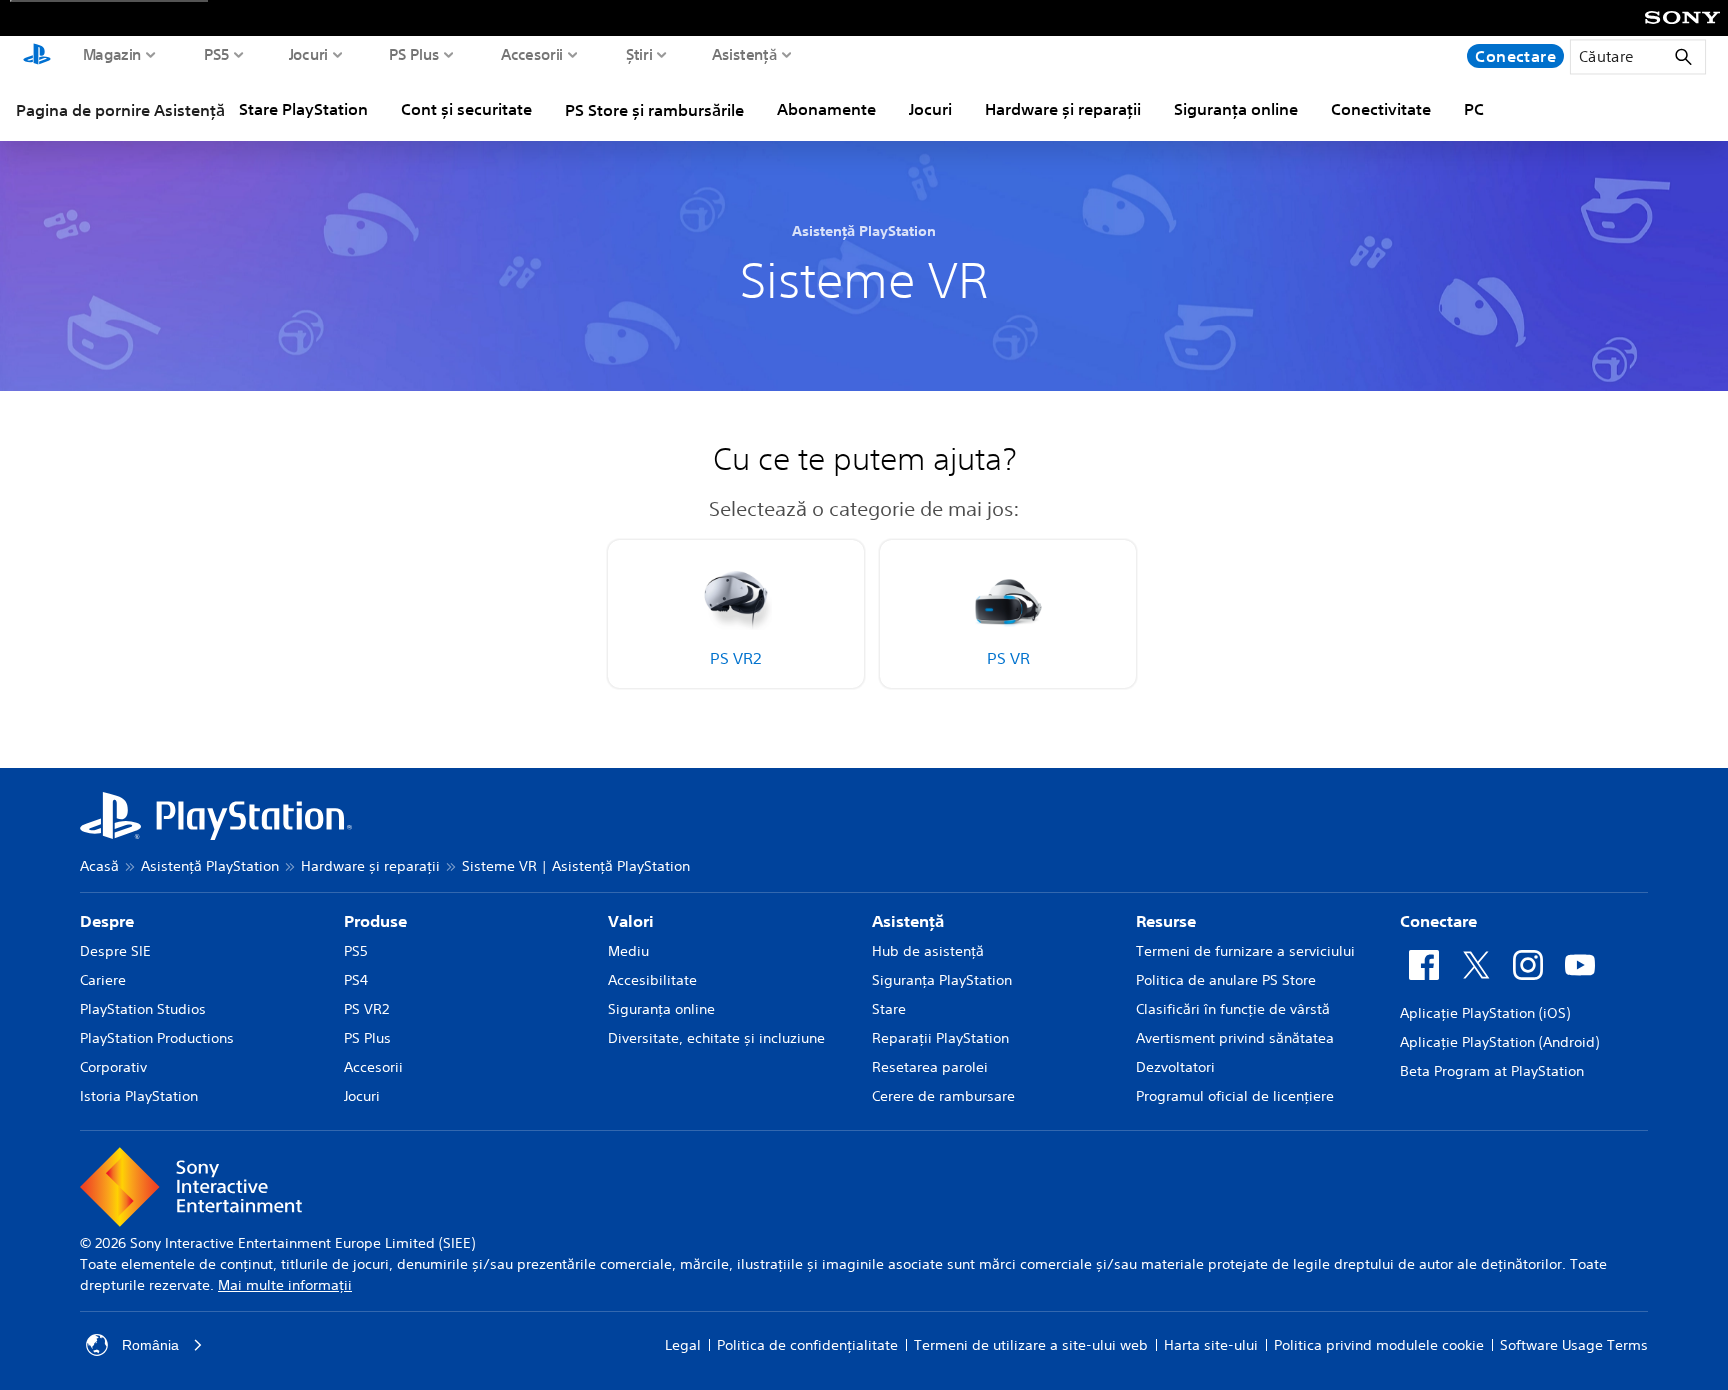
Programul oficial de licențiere (1235, 1096)
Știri (639, 54)
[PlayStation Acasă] (37, 56)
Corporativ (113, 1067)
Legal (683, 1345)
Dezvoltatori (1175, 1067)
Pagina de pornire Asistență (120, 110)
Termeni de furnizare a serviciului (1245, 951)
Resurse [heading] (1166, 921)
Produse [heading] (375, 921)
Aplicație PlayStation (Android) (1499, 1042)
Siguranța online (1236, 109)
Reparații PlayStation (940, 1038)
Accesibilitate (652, 980)
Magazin (112, 54)
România (150, 1345)
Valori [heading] (631, 921)
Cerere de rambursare (943, 1096)
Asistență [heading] (908, 921)
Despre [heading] (107, 921)
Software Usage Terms (1574, 1345)
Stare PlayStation (303, 109)
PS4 (356, 980)
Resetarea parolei (930, 1067)
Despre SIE (115, 951)
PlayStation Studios (143, 1009)
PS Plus (414, 54)
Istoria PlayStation (139, 1096)
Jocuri (309, 54)
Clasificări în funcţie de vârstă (1233, 1009)
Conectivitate (1381, 109)
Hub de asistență (928, 951)
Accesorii (532, 54)
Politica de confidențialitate (807, 1345)
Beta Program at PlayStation (1492, 1071)
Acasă (99, 866)
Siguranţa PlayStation (942, 980)
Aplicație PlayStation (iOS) (1485, 1013)
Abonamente (826, 109)
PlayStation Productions (157, 1038)
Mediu (628, 951)
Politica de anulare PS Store (1226, 980)
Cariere (103, 980)
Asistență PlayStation (210, 866)
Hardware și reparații (1063, 109)
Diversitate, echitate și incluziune (716, 1038)
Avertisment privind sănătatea (1235, 1038)
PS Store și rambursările (654, 110)
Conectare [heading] (1438, 921)
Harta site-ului (1211, 1345)
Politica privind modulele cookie (1379, 1345)
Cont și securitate (466, 109)
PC (1474, 109)
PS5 (217, 54)
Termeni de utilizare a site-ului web (1031, 1345)
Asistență (744, 54)
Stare (889, 1009)
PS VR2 (366, 1009)
